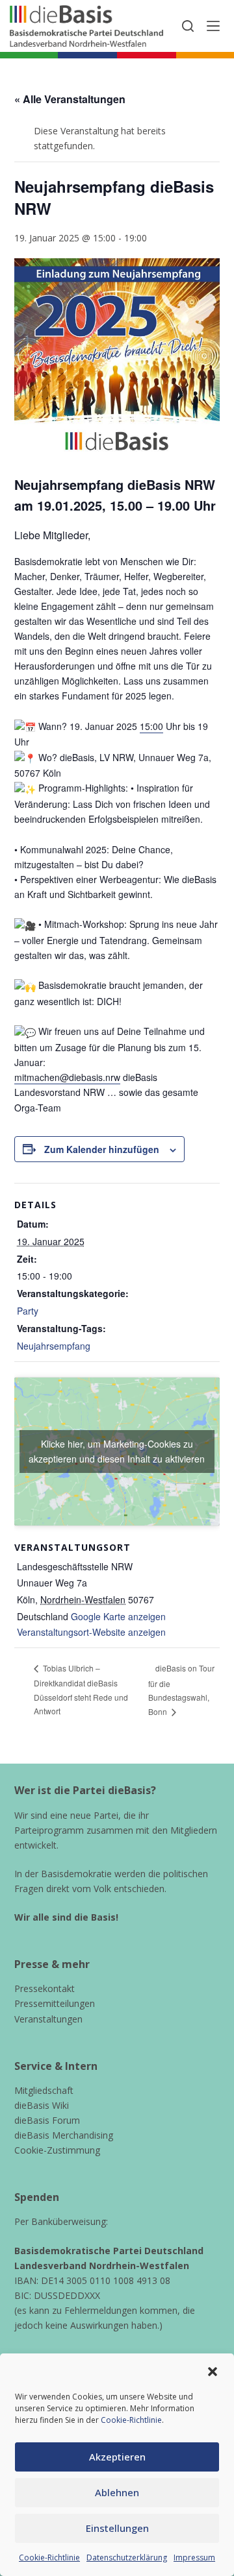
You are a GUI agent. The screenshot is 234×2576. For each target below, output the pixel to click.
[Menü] (213, 26)
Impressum (194, 2558)
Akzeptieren (117, 2457)
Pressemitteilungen (55, 2003)
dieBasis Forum (47, 2120)
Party (28, 1311)
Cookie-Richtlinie (131, 2420)
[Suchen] (188, 26)
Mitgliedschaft (44, 2090)
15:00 (151, 726)
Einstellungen (117, 2528)
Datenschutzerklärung (127, 2558)
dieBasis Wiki (42, 2105)
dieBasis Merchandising (64, 2135)
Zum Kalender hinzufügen (102, 1149)
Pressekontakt (45, 1988)
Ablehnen (117, 2492)
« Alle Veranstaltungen (70, 99)
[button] (213, 2372)
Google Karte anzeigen (118, 1616)
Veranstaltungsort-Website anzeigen (91, 1632)
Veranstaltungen (48, 2019)
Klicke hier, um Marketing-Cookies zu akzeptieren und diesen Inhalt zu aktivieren (117, 1451)
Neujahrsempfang (54, 1346)
